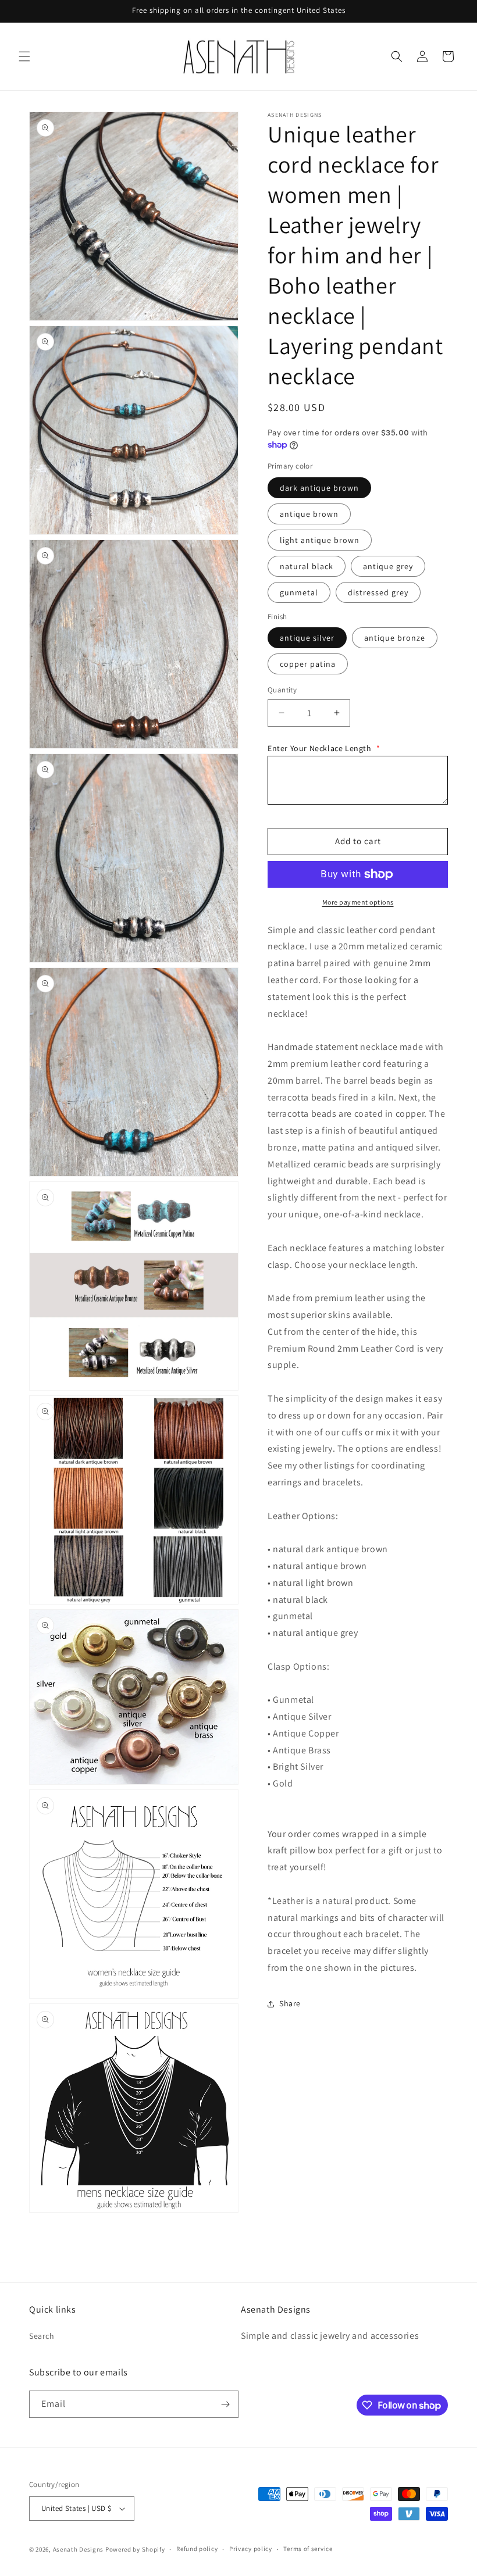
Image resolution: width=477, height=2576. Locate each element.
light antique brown (320, 540)
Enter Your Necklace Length (324, 748)
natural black (307, 566)
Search (42, 2336)
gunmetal (299, 592)
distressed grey (378, 592)
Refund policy (197, 2549)
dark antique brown (319, 488)
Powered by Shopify (135, 2549)
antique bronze (395, 638)
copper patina (308, 664)
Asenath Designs (79, 2549)
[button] (24, 56)
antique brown (309, 514)
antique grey (388, 566)
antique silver (307, 638)
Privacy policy (251, 2549)
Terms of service (308, 2549)
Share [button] (290, 2003)
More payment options (358, 902)
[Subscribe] (225, 2404)
